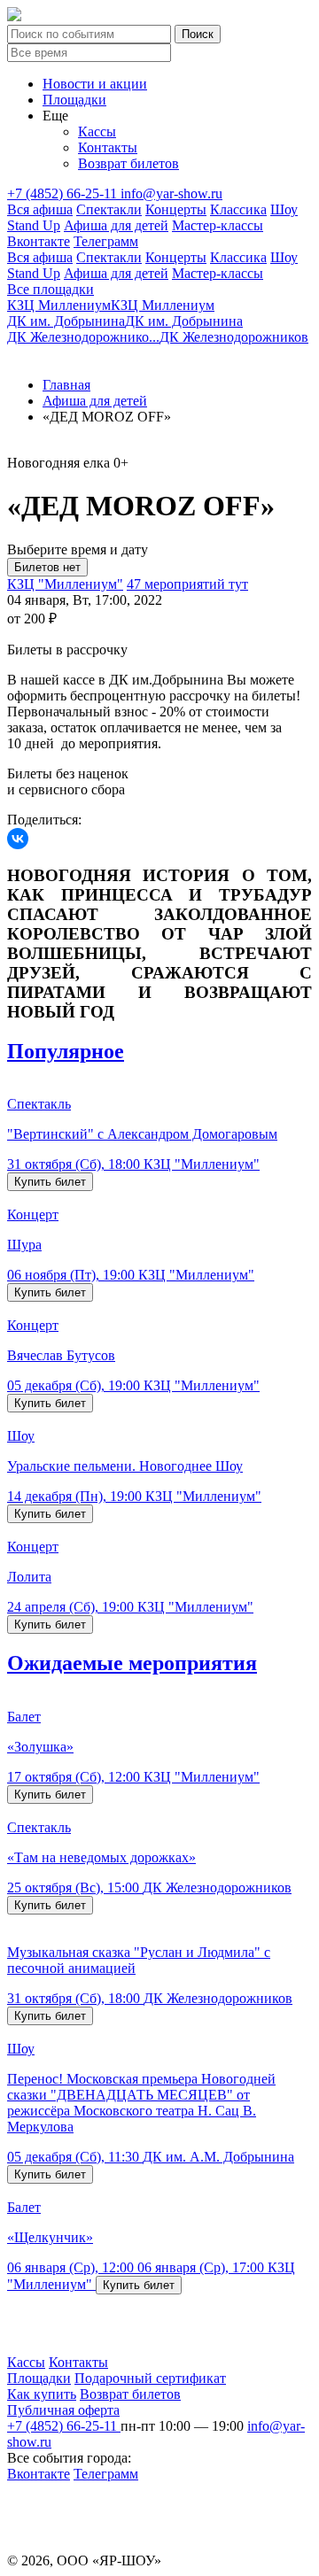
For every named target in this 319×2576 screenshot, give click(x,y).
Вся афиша (40, 209)
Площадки (74, 100)
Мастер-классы (218, 225)
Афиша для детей (116, 225)
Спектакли (109, 209)
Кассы (97, 132)
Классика (238, 209)
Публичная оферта (63, 2410)
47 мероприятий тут (187, 584)
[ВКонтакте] (18, 839)
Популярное (66, 1051)
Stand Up (34, 225)
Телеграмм (106, 241)
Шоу (284, 209)
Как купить (42, 2394)
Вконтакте (39, 241)
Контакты (108, 147)
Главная (66, 385)
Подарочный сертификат (150, 2378)
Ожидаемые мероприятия (132, 1663)
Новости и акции (95, 84)
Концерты (176, 209)
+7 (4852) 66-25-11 (64, 193)
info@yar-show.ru (171, 193)
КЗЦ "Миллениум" (65, 584)
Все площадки (51, 289)
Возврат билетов (128, 163)
